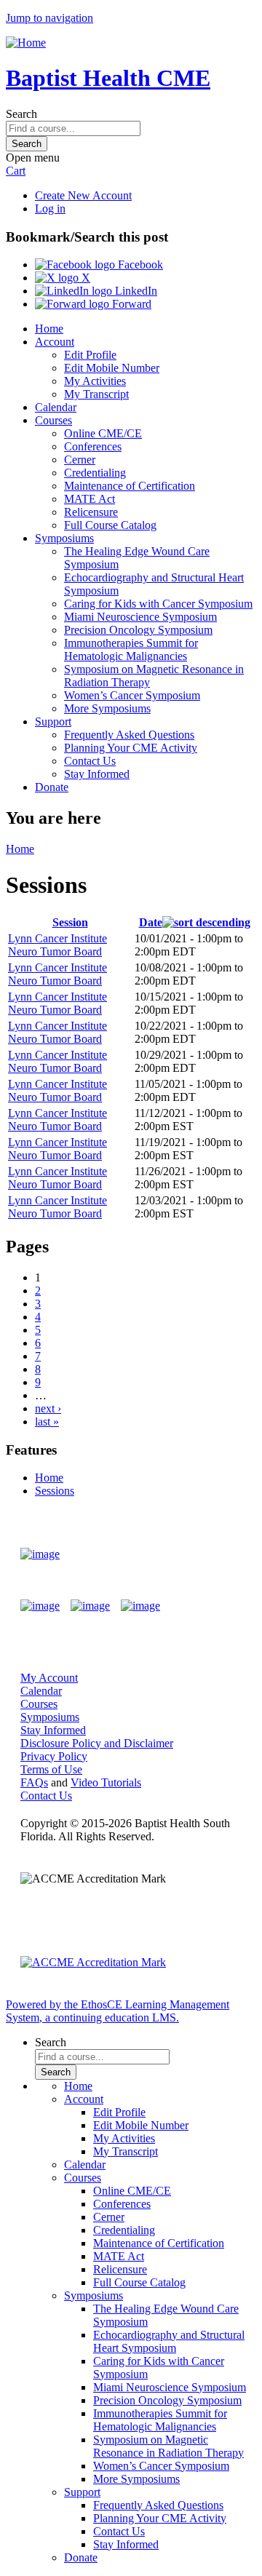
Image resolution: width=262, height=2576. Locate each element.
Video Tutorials (106, 1782)
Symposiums (64, 538)
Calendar (56, 407)
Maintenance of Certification (130, 486)
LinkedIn (135, 291)
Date (151, 922)
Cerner (80, 460)
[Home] (26, 43)
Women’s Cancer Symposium (132, 695)
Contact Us (90, 761)
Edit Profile (90, 355)
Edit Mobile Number (112, 368)
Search (21, 114)
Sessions (55, 1491)
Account (55, 342)
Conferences (93, 446)
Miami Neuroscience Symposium (140, 617)
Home (49, 329)
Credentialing (95, 473)
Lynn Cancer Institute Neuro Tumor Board (57, 945)
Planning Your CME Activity (131, 748)
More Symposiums (107, 708)
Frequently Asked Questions (129, 735)
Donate (52, 787)
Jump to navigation (49, 18)
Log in (50, 208)
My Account (49, 1678)
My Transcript (96, 394)
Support (53, 721)
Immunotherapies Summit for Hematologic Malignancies (131, 649)
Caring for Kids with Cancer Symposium (158, 604)
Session (70, 922)
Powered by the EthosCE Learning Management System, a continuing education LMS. (118, 2011)
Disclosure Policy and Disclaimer (97, 1743)
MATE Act (90, 499)
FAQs (34, 1782)
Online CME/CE (103, 433)
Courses (53, 420)
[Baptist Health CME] (40, 1554)
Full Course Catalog (110, 525)
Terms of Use (51, 1769)
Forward (130, 304)
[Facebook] (40, 1606)
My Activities (95, 381)
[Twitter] (90, 1606)
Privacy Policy (54, 1756)
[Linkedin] (140, 1606)
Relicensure (91, 512)
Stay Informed (97, 774)
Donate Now (199, 1554)
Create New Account (83, 195)
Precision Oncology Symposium (138, 630)
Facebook (139, 265)
